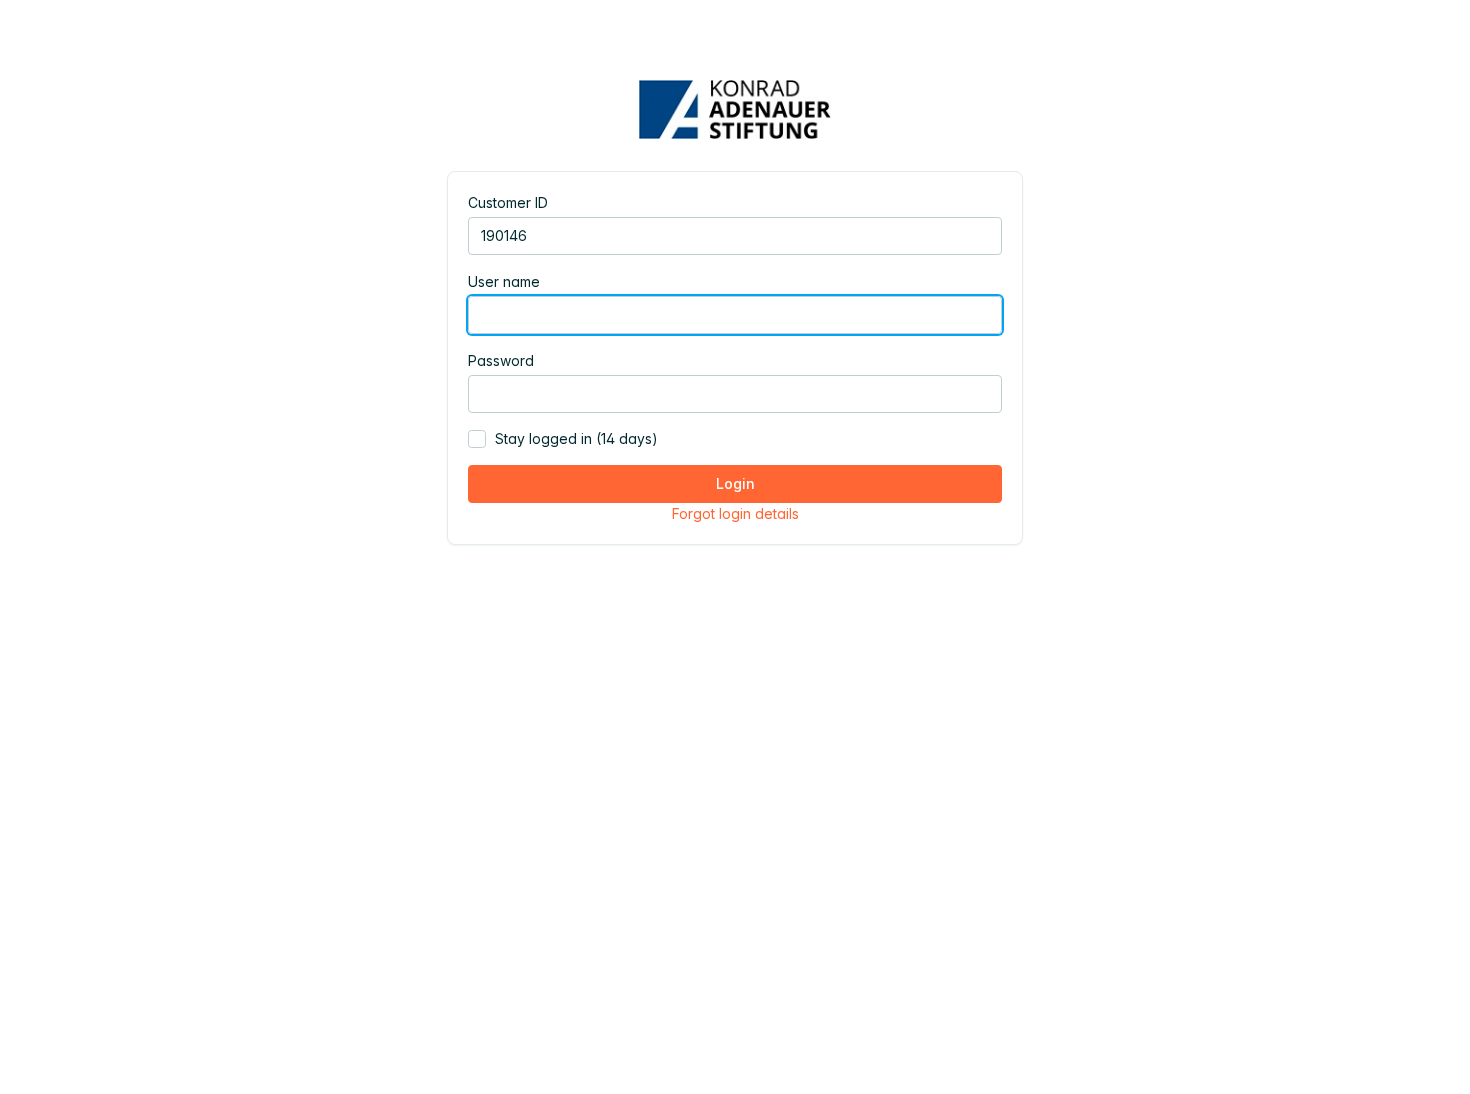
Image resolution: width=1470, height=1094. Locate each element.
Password (501, 360)
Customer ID (508, 202)
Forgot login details (735, 513)
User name (504, 281)
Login (735, 483)
